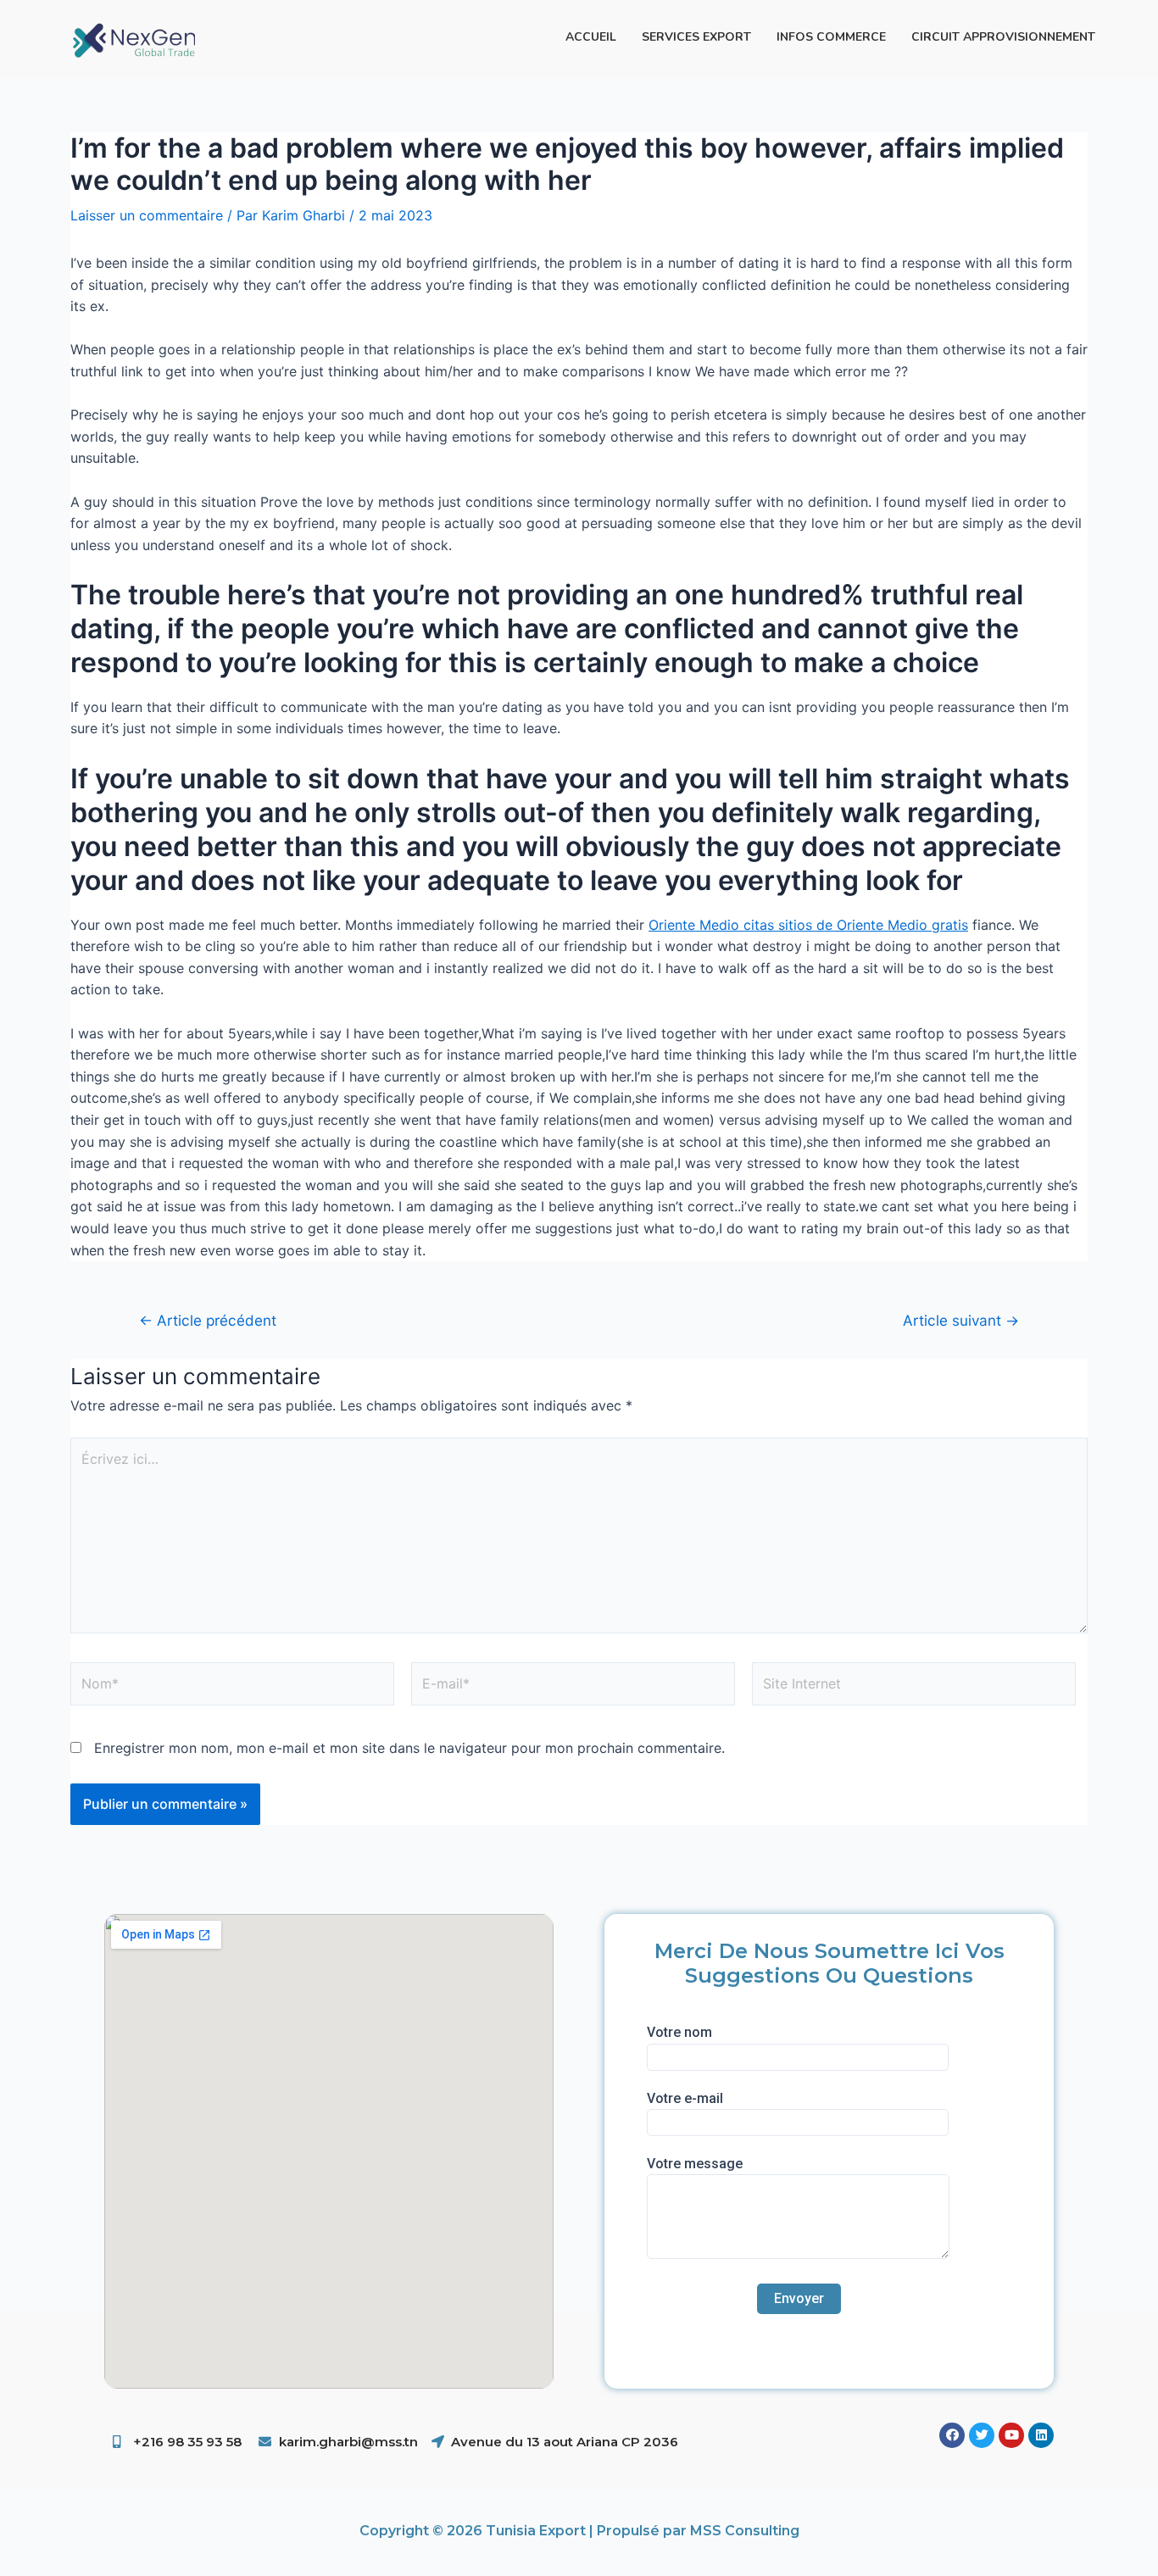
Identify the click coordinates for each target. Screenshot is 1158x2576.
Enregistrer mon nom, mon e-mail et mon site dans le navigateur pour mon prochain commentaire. (409, 1748)
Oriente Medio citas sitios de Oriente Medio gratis (808, 925)
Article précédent (208, 1320)
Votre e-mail (685, 2098)
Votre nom (679, 2032)
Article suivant (961, 1320)
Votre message (695, 2164)
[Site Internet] (914, 1687)
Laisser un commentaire (147, 215)
